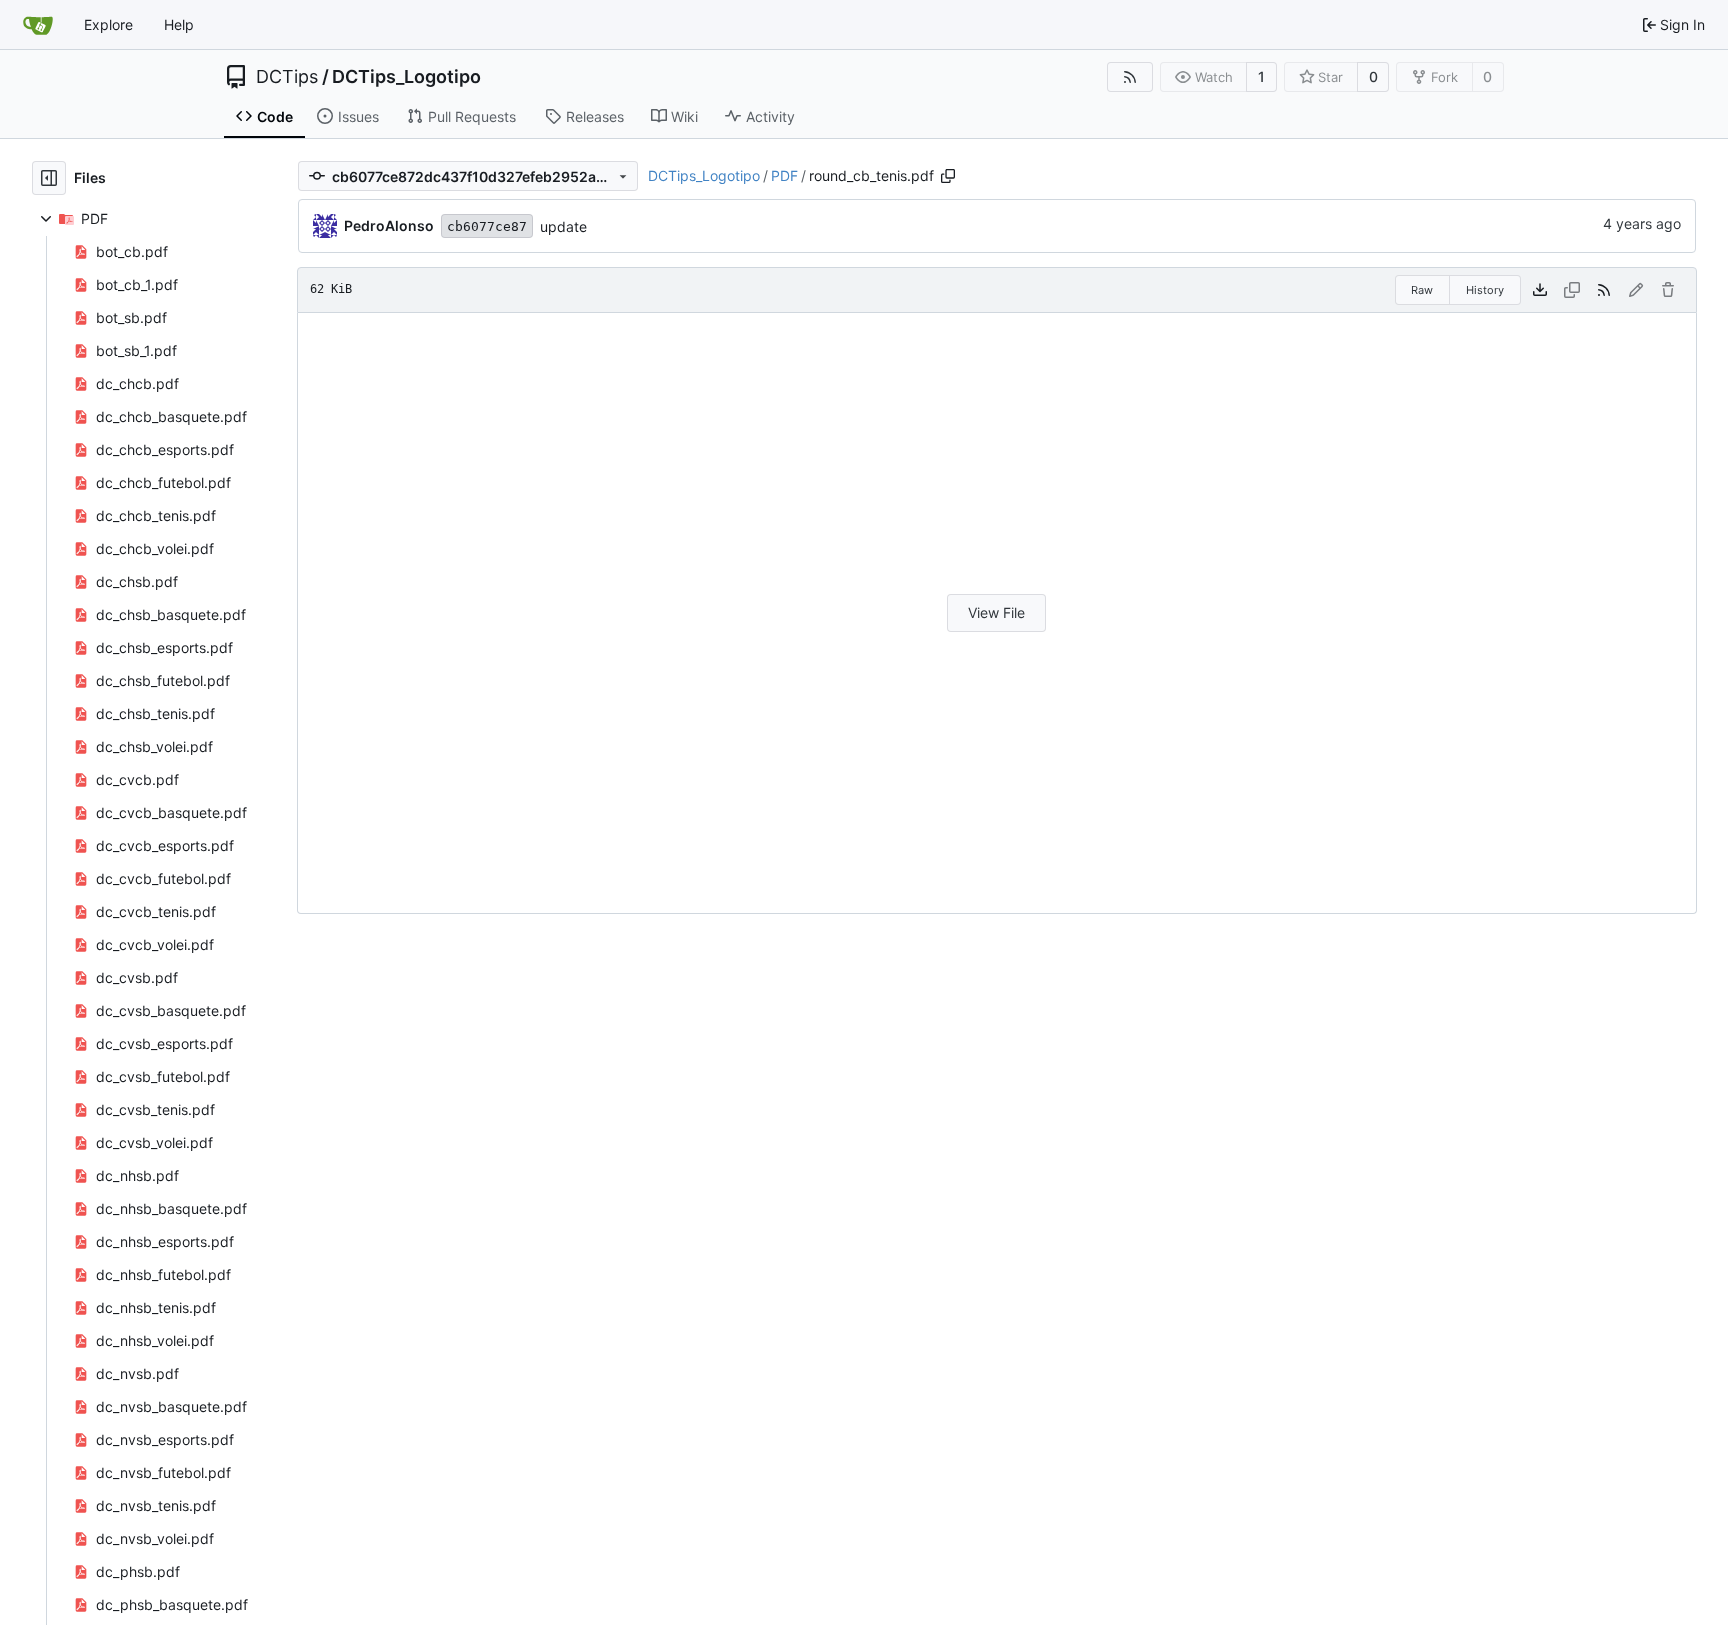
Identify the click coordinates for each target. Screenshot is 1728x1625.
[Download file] (1540, 290)
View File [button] (996, 612)
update (563, 226)
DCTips (287, 77)
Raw (1422, 290)
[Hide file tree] (49, 178)
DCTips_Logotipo (406, 77)
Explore (108, 24)
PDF (784, 175)
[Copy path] (948, 176)
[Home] (38, 25)
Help (179, 24)
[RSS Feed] (1130, 77)
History (1485, 290)
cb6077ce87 (487, 226)
